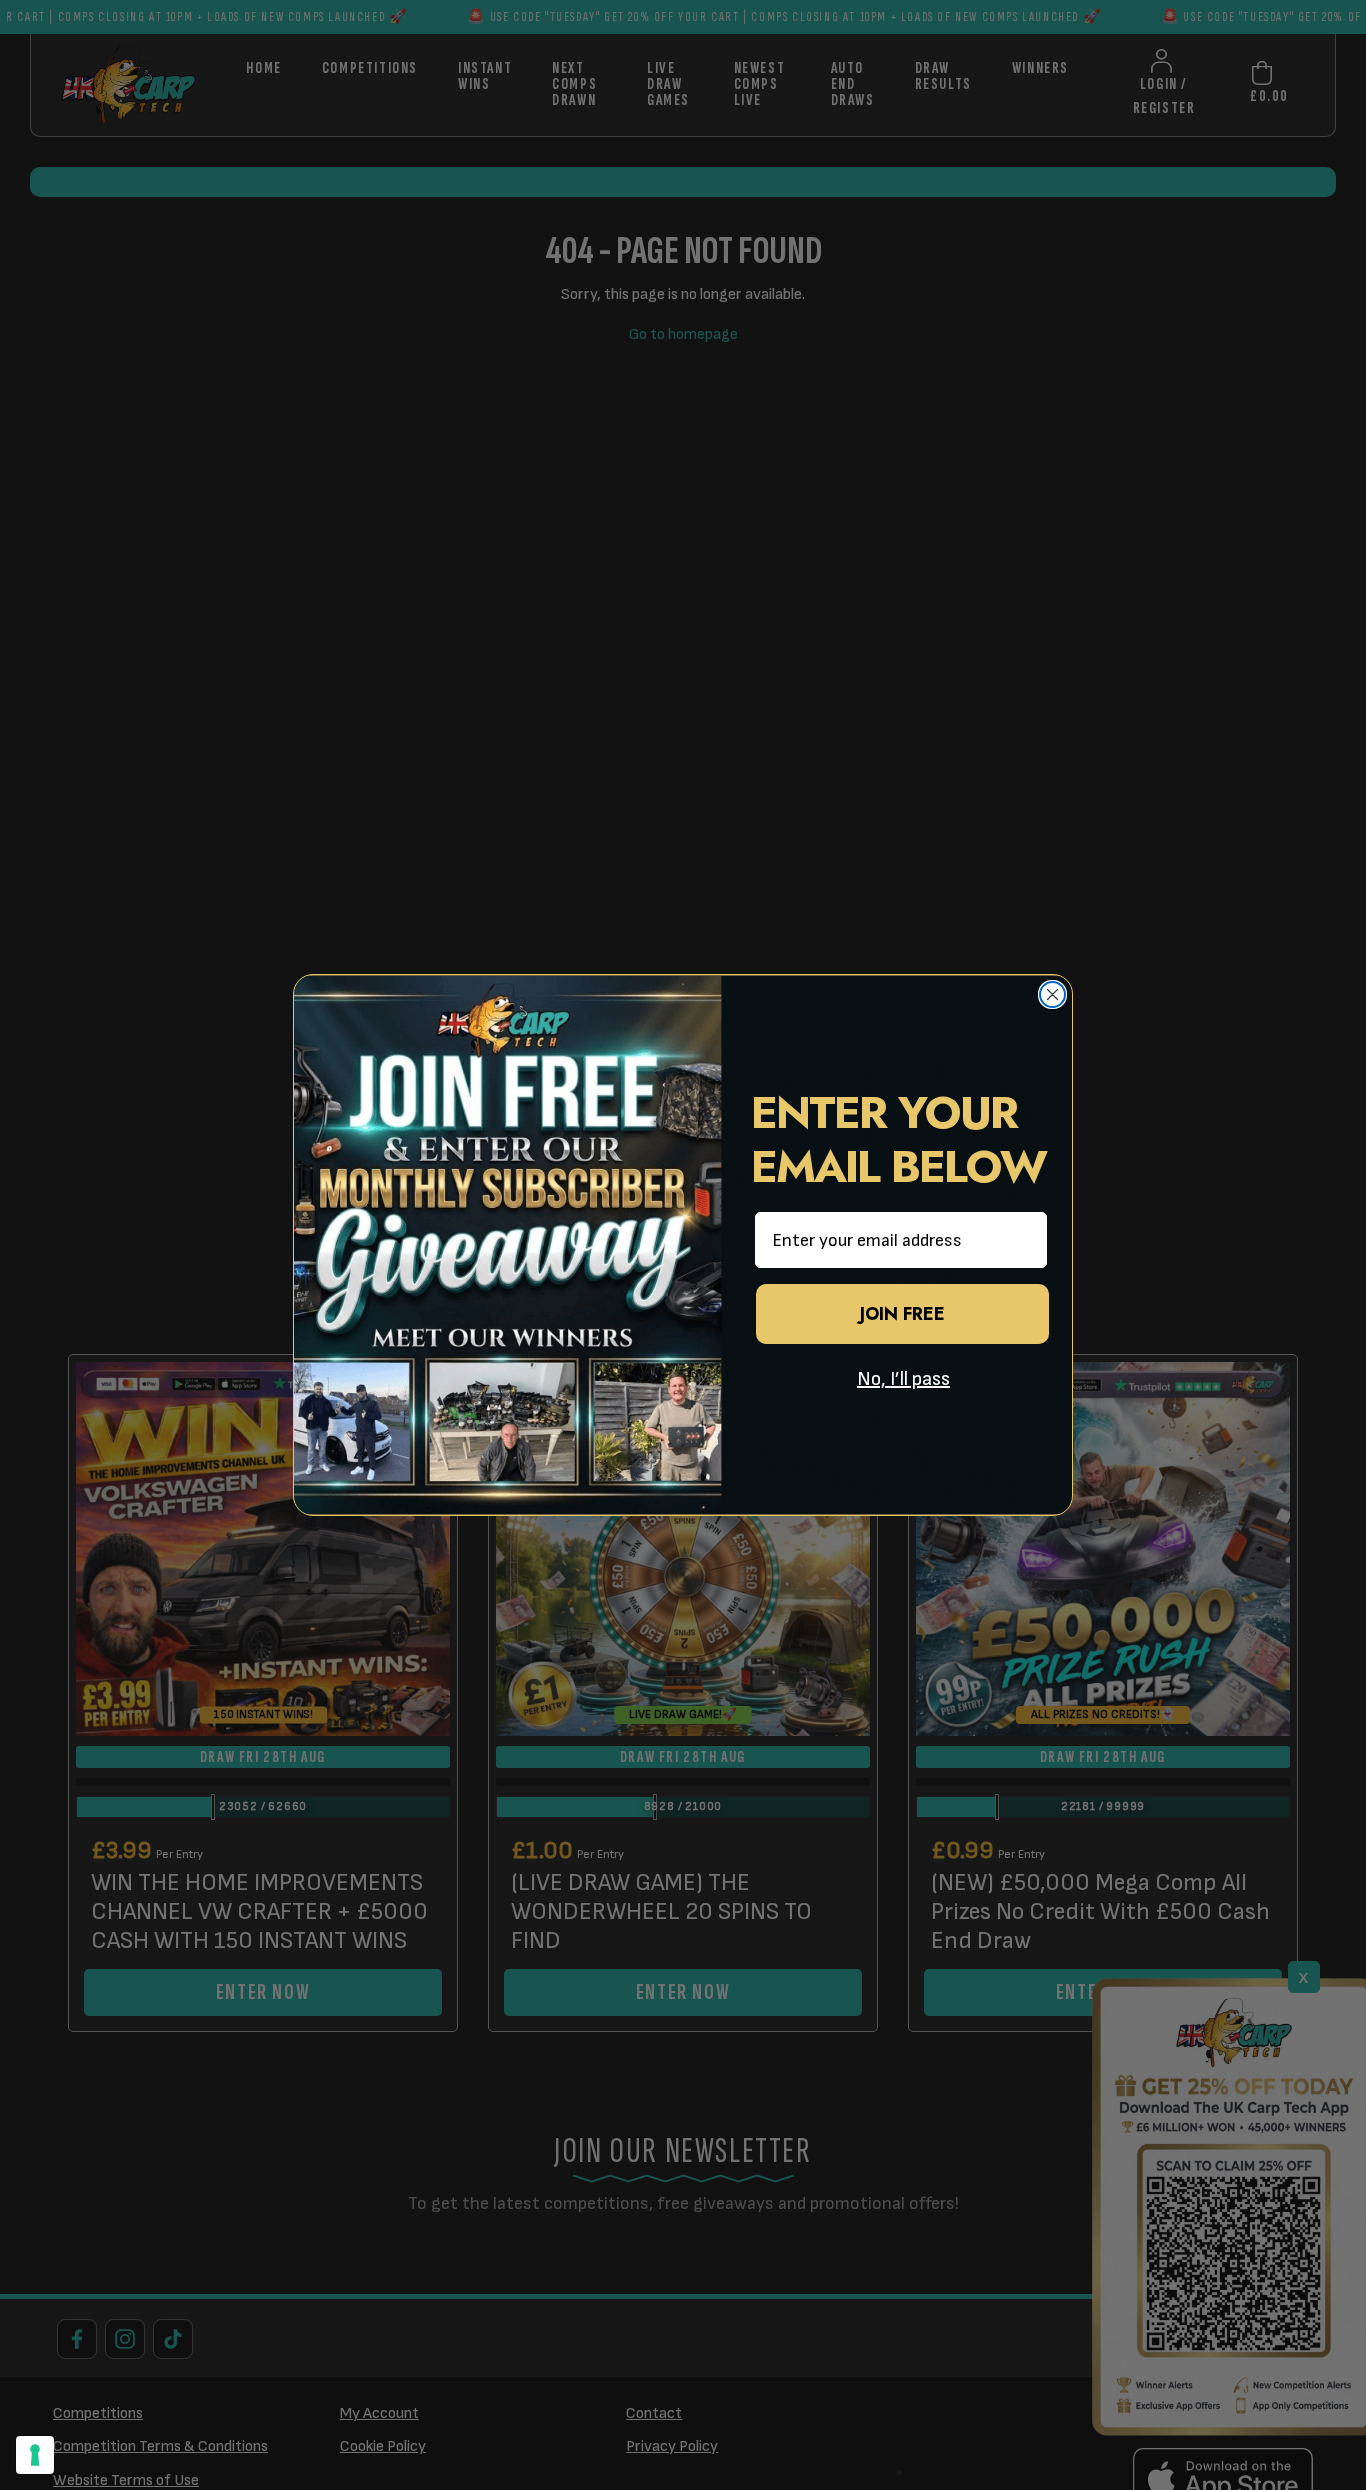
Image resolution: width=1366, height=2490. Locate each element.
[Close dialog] (1052, 994)
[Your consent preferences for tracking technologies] (35, 2455)
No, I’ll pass (903, 1379)
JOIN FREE (902, 1314)
